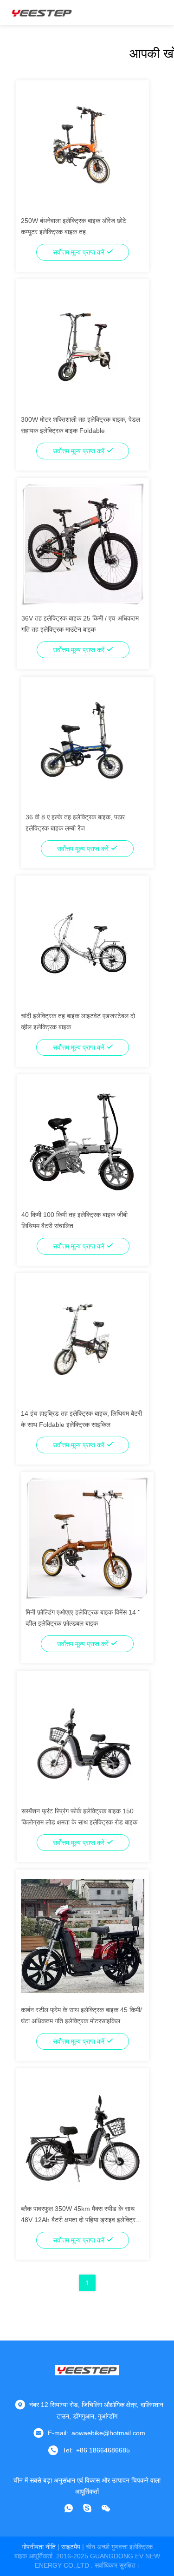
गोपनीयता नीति (39, 2547)
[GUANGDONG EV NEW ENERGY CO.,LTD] (42, 13)
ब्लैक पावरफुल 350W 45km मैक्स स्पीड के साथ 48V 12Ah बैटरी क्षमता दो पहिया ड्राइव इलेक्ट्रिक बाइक (81, 2220)
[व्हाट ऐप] (69, 2508)
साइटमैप (71, 2547)
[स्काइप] (87, 2508)
